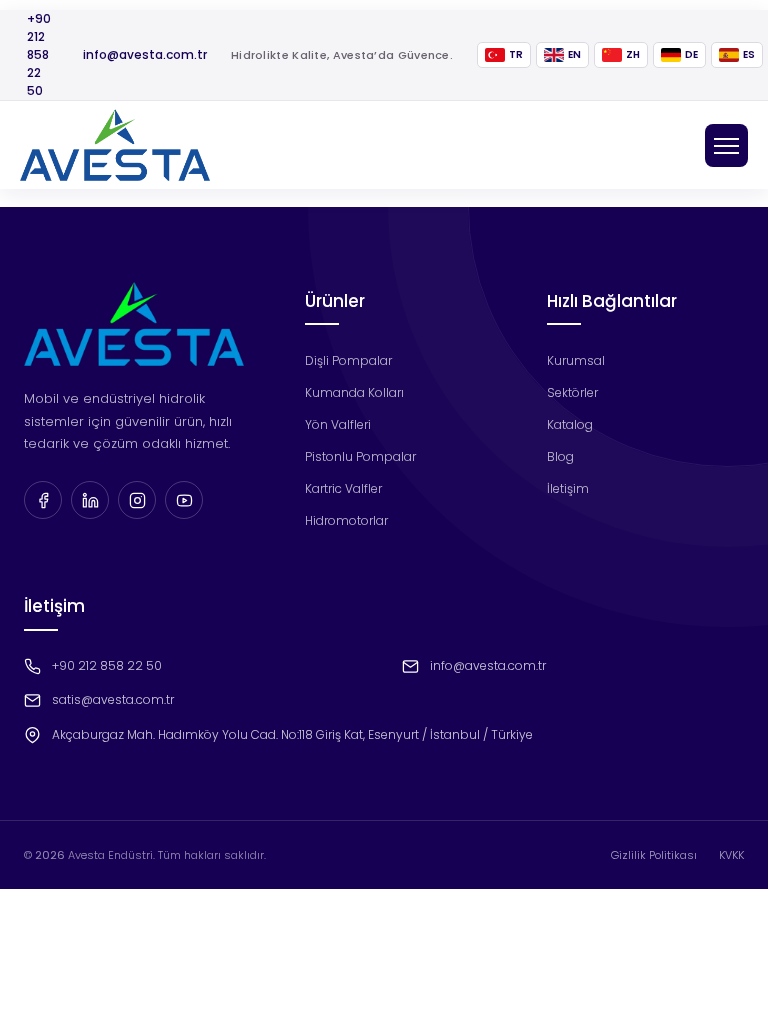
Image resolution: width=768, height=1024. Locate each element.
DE (691, 54)
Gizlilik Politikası (654, 855)
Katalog (570, 424)
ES (749, 54)
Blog (560, 456)
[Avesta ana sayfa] (115, 145)
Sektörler (572, 392)
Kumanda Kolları (354, 392)
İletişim (568, 488)
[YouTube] (184, 500)
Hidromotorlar (346, 520)
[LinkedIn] (90, 500)
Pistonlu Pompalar (360, 456)
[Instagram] (137, 500)
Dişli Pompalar (348, 360)
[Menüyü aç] (726, 145)
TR (516, 54)
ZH (633, 54)
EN (574, 54)
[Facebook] (43, 500)
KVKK (731, 855)
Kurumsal (576, 360)
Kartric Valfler (343, 488)
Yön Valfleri (338, 424)
